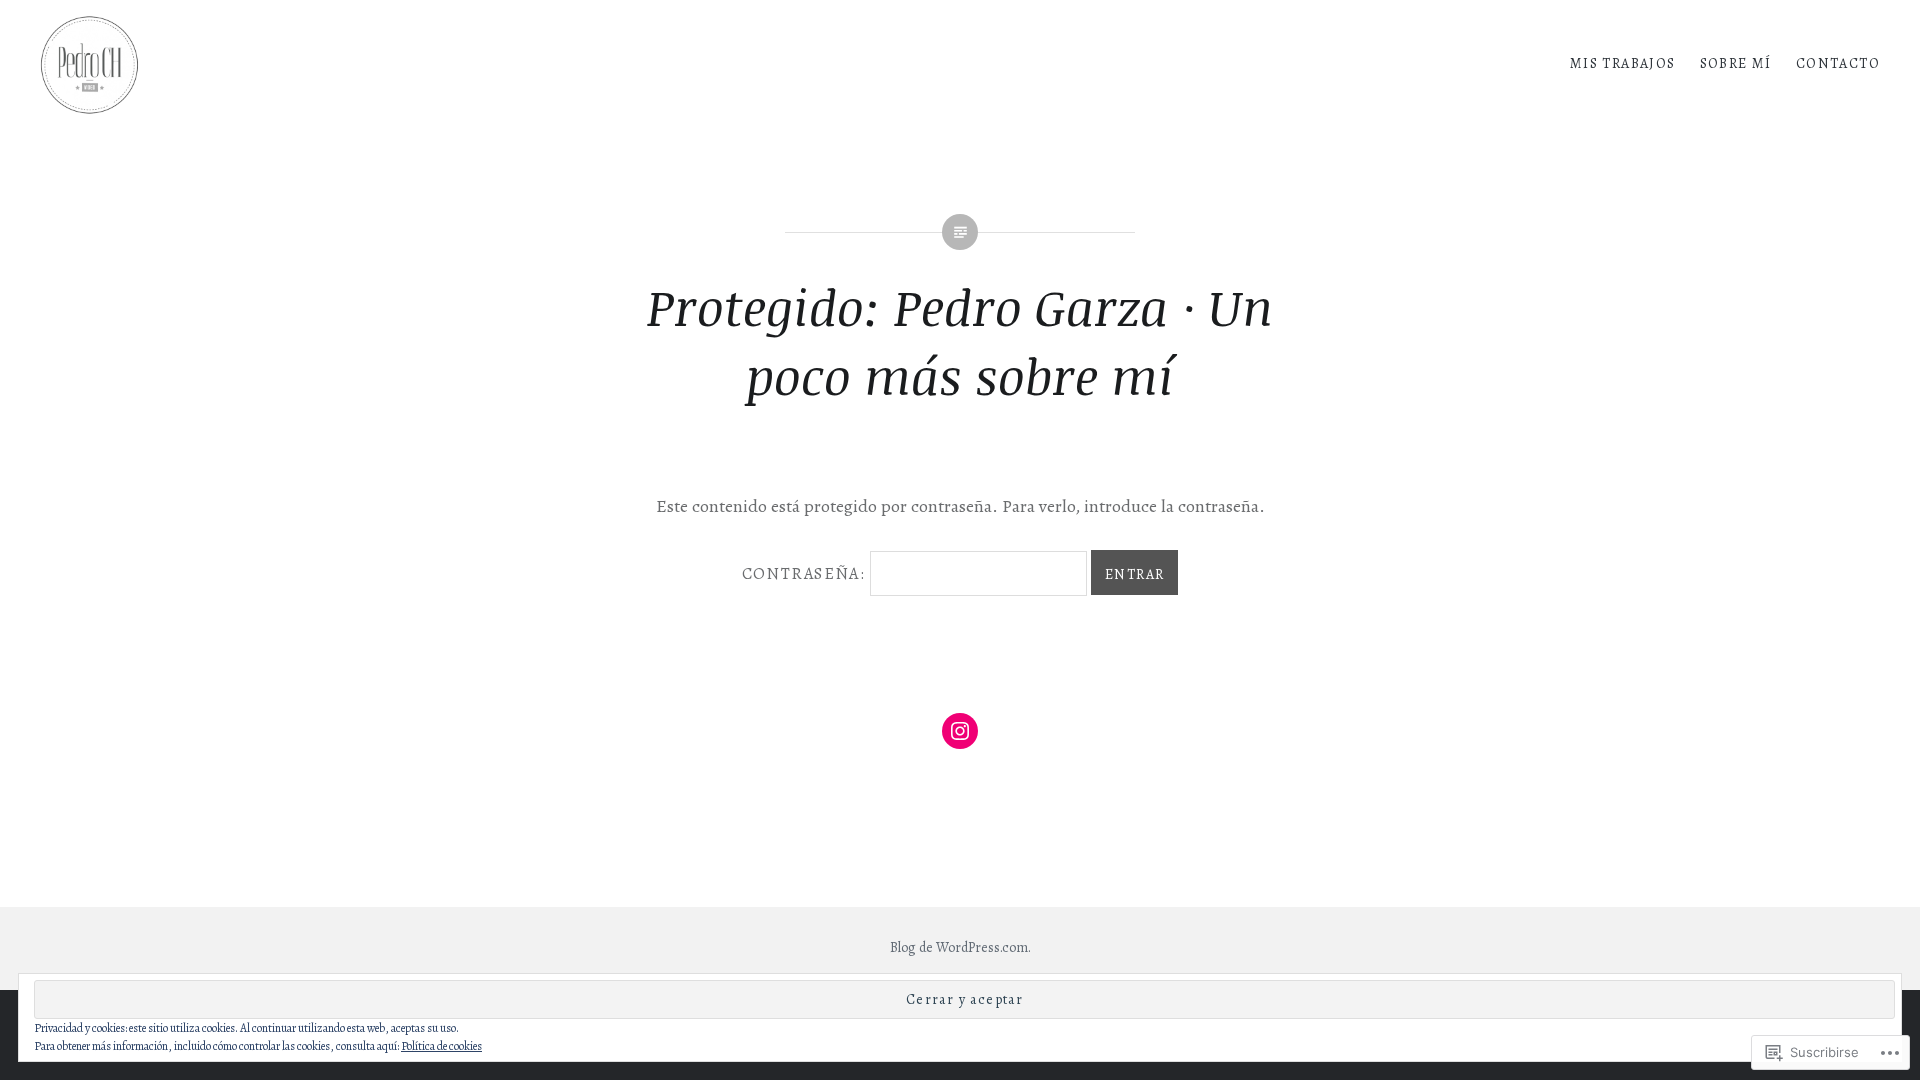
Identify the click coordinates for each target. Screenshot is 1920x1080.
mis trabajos (1623, 63)
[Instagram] (960, 731)
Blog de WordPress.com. (960, 947)
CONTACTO (1838, 63)
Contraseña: (806, 574)
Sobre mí (1736, 63)
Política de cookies (441, 1046)
